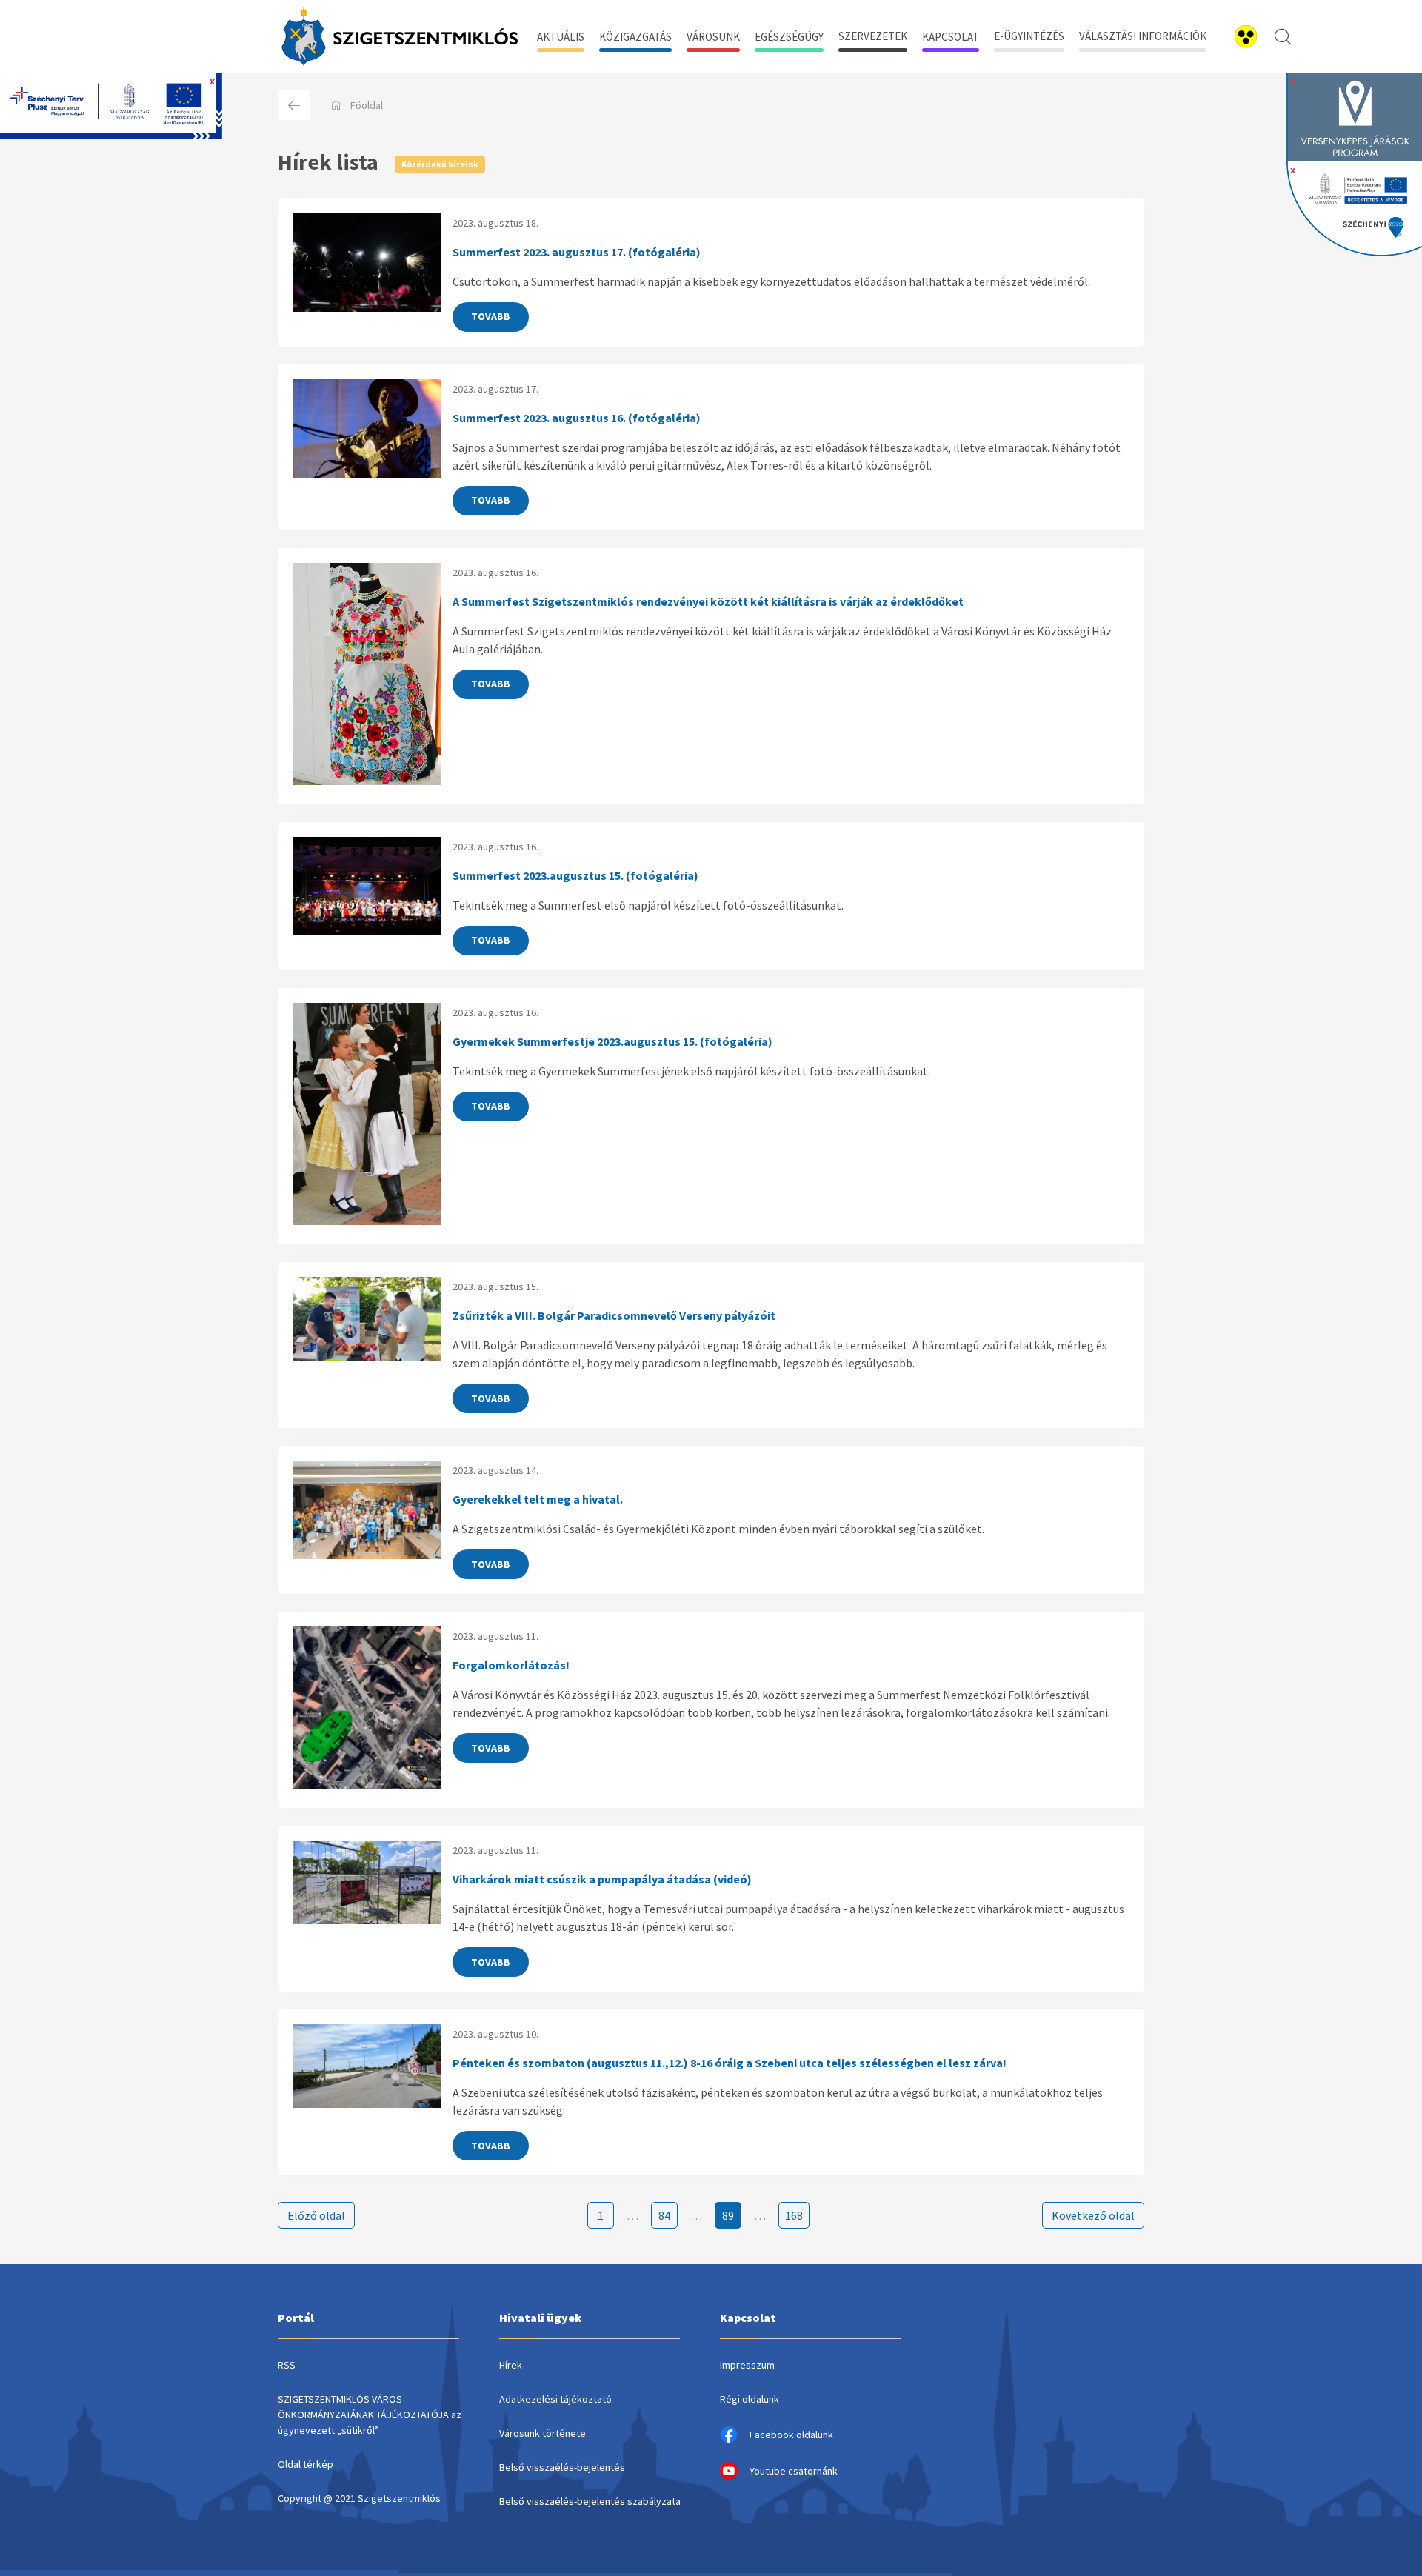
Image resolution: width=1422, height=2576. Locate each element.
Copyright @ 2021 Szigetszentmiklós (359, 2498)
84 (664, 2215)
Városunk (713, 37)
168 (794, 2215)
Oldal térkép (306, 2464)
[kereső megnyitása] (1283, 36)
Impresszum (747, 2365)
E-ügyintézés (1029, 36)
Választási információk (1143, 36)
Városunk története (543, 2433)
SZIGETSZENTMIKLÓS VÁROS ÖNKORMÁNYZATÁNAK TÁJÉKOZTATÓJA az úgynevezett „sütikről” (370, 2415)
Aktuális (561, 37)
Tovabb (491, 316)
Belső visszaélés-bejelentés (562, 2467)
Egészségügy (789, 37)
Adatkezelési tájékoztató (555, 2399)
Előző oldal (316, 2215)
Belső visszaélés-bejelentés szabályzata (590, 2501)
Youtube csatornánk (794, 2471)
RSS (287, 2365)
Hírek (511, 2365)
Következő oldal (1093, 2215)
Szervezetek (873, 36)
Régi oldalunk (750, 2399)
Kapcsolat (951, 37)
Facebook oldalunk (791, 2435)
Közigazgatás (635, 37)
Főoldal (367, 105)
